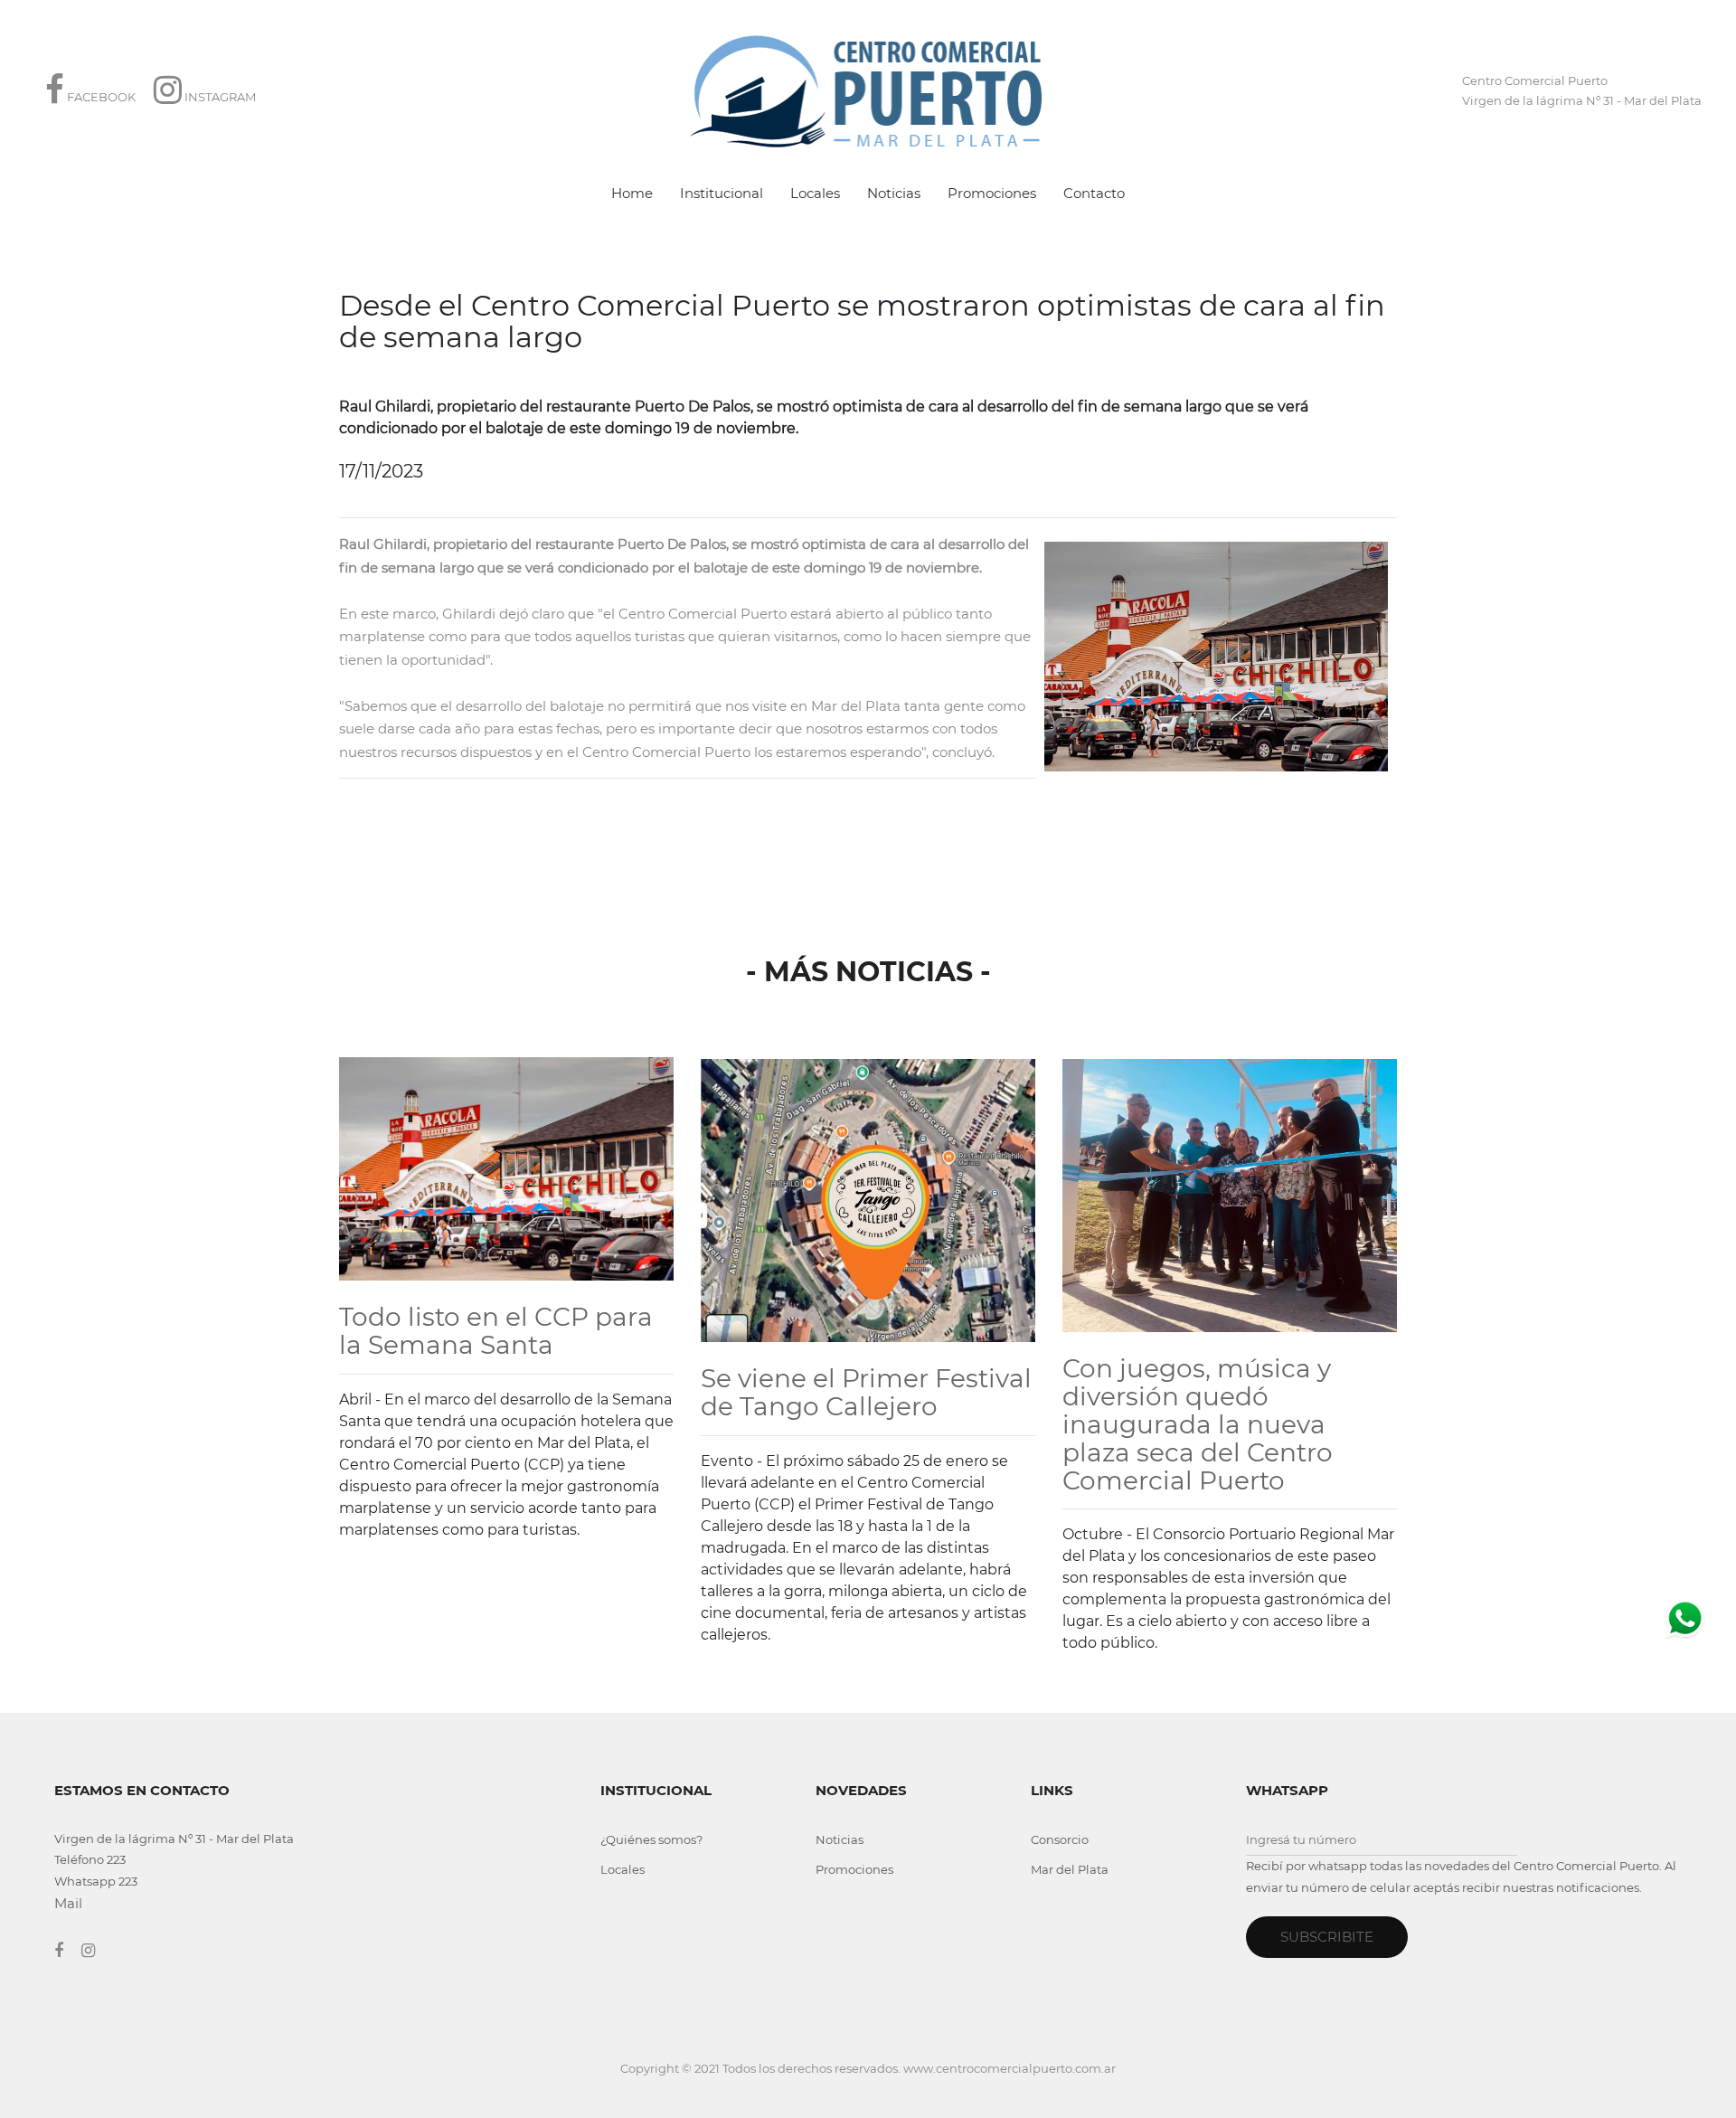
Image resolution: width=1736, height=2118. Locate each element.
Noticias (894, 193)
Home (632, 193)
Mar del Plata (1070, 1869)
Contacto (1094, 193)
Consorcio (1060, 1839)
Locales (815, 193)
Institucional (722, 193)
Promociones (992, 193)
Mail (68, 1903)
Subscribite (1327, 1937)
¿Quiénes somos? (651, 1839)
